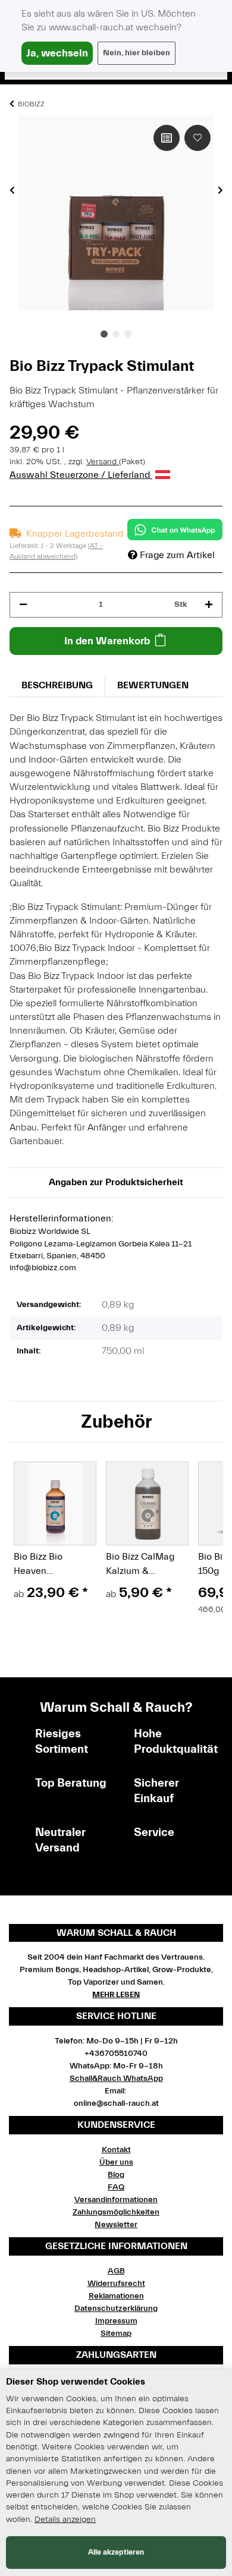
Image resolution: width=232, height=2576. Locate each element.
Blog (116, 2175)
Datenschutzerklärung (116, 2309)
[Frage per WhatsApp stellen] (175, 530)
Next (220, 190)
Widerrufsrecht (116, 2284)
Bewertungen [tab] (153, 685)
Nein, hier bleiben (137, 53)
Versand (103, 462)
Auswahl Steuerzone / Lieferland (81, 475)
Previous (12, 190)
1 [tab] (104, 334)
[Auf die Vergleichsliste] (167, 138)
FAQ (116, 2187)
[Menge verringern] (23, 605)
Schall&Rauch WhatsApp (116, 2079)
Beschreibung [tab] (57, 685)
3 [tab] (128, 334)
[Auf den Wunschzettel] (197, 138)
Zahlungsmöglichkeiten (116, 2212)
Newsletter (116, 2225)
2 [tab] (116, 334)
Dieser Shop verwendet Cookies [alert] (76, 2382)
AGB (116, 2271)
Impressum (116, 2321)
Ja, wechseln (57, 53)
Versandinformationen (116, 2200)
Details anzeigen (65, 2520)
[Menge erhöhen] (209, 605)
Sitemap (116, 2333)
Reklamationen (116, 2296)
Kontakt (116, 2150)
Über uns (116, 2162)
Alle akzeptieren (116, 2552)
